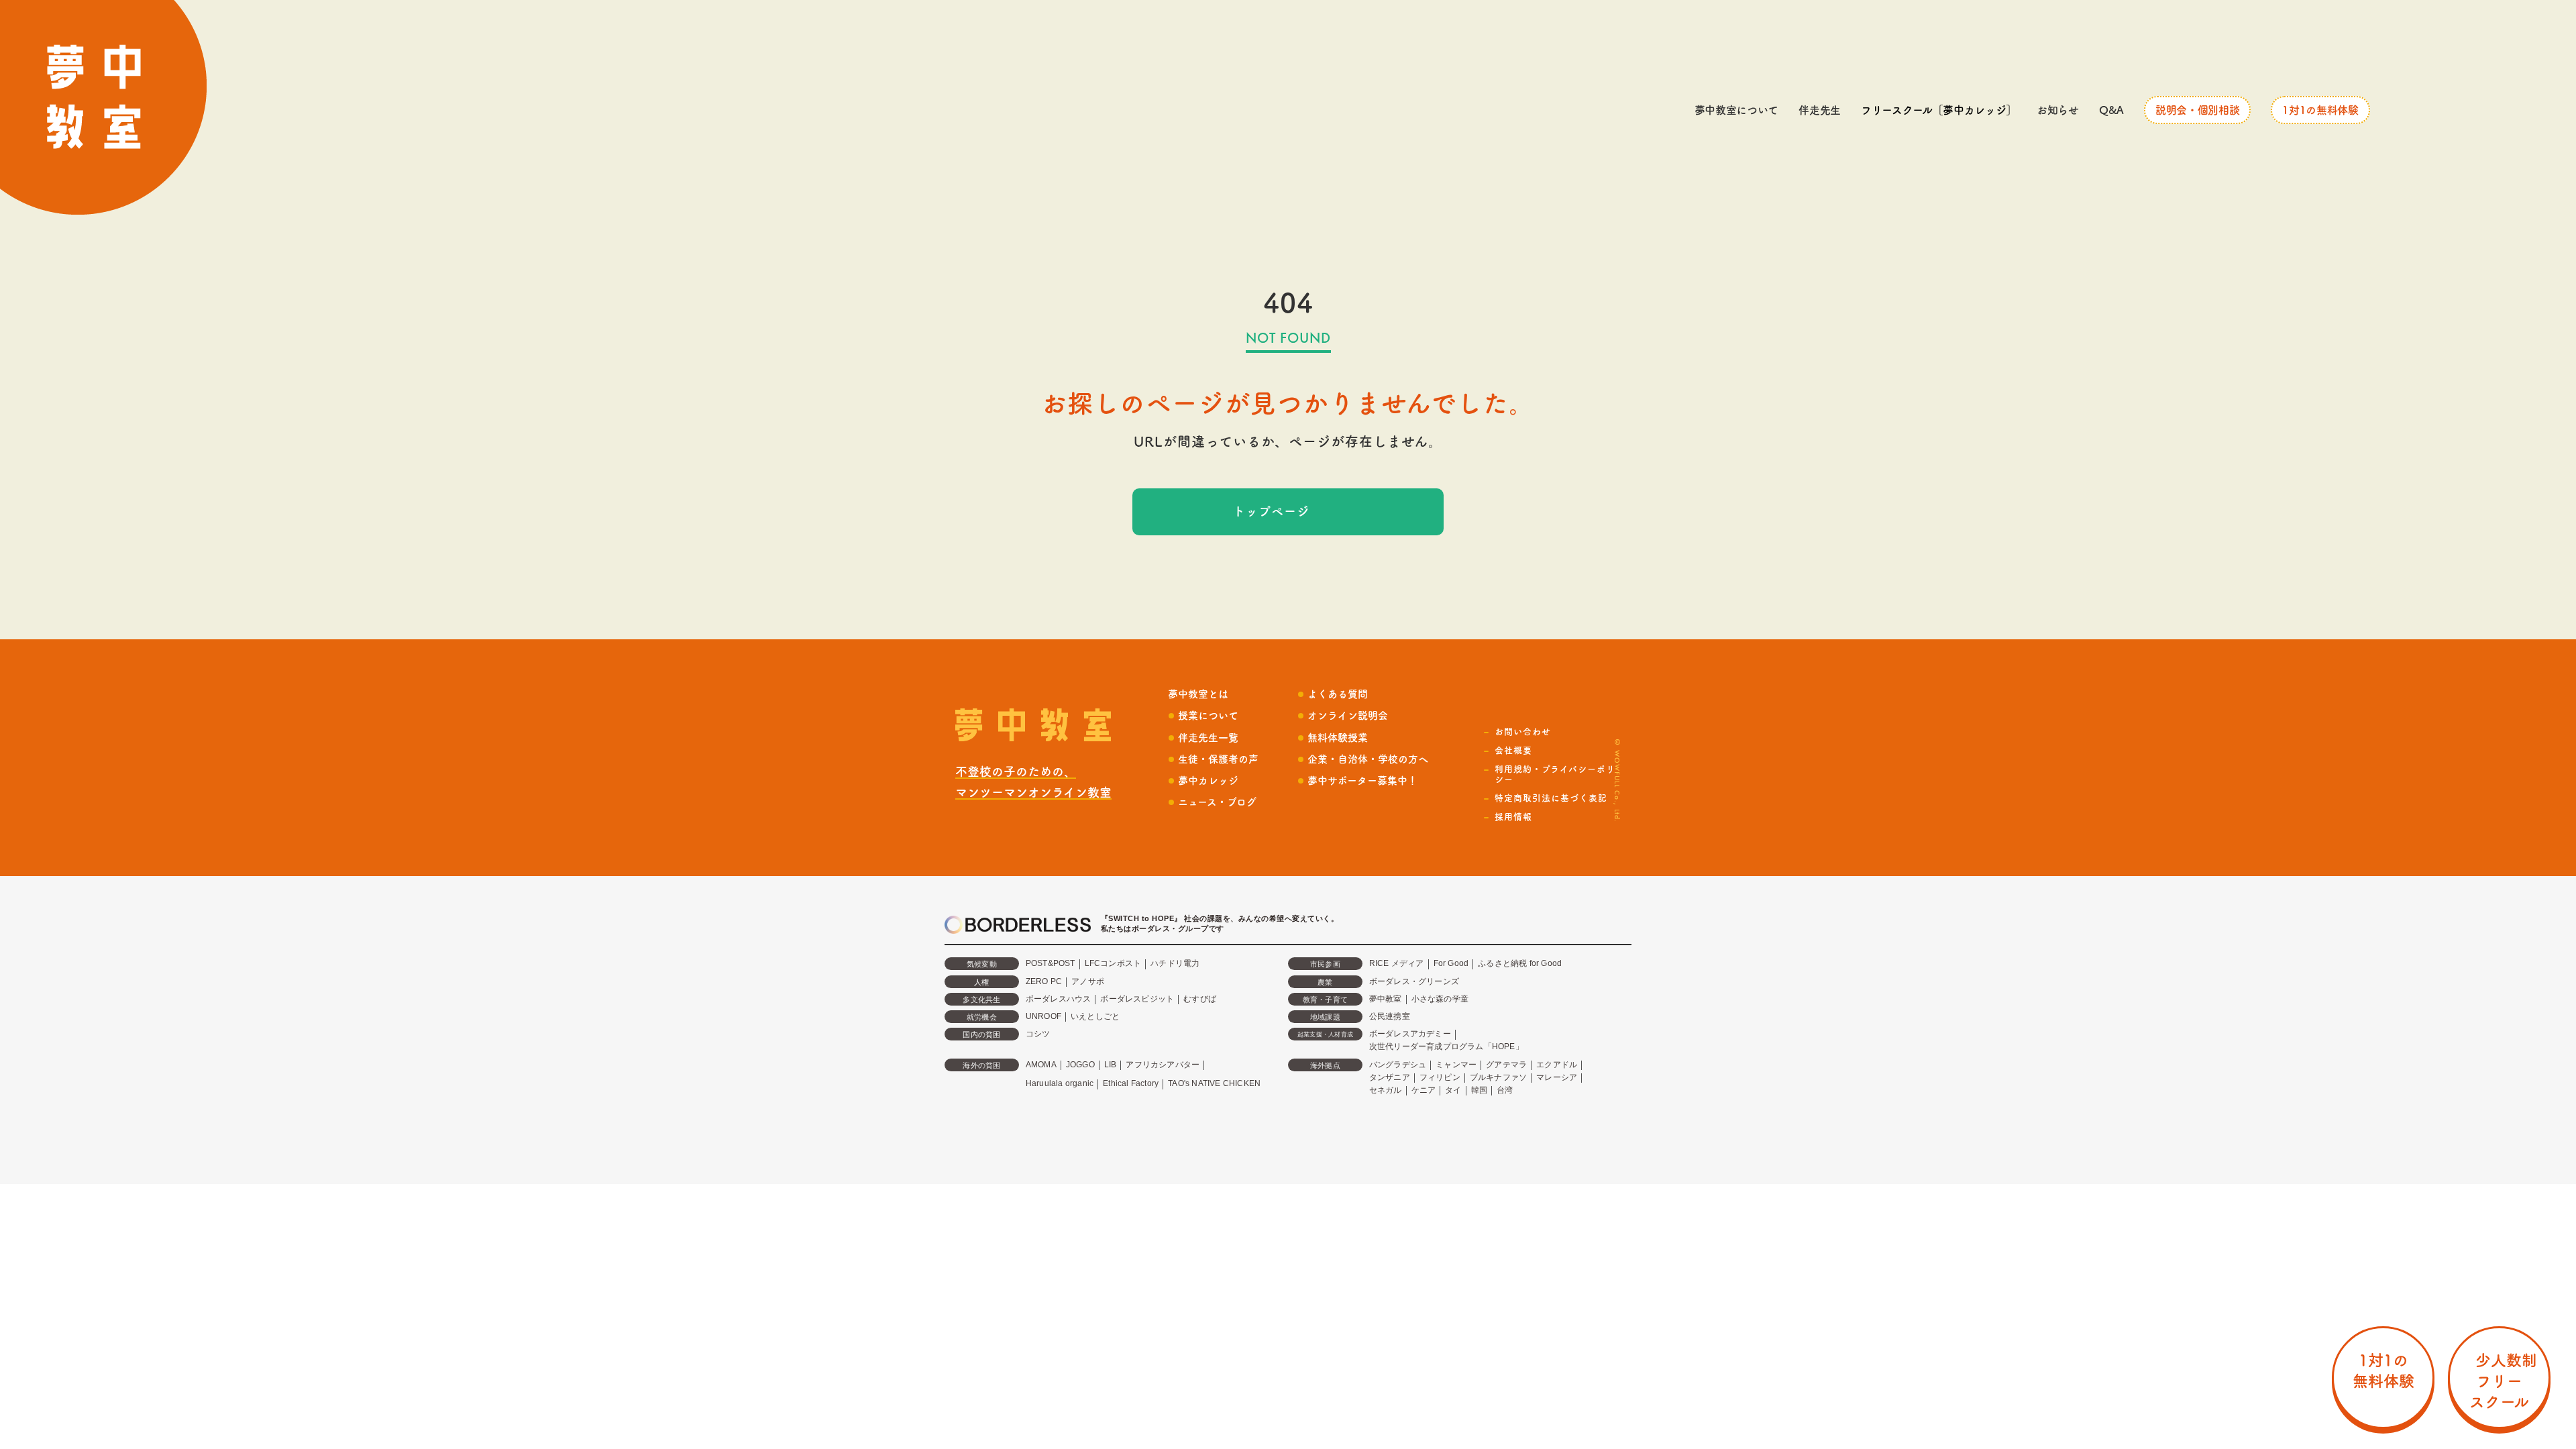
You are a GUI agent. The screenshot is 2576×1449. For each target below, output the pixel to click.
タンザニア (1390, 1077)
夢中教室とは (1198, 694)
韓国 (1479, 1090)
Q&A (2111, 110)
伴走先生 (1820, 110)
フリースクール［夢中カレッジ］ (1939, 110)
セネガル (1386, 1090)
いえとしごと (1095, 1016)
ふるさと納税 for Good (1520, 963)
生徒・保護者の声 (1218, 759)
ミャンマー (1456, 1065)
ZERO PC (1044, 981)
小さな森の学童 (1440, 999)
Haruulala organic (1060, 1083)
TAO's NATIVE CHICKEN (1214, 1083)
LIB (1111, 1065)
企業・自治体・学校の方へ (1368, 759)
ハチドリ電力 (1175, 963)
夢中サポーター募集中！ (1362, 781)
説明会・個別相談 (2197, 110)
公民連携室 (1390, 1016)
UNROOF (1043, 1016)
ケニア (1424, 1090)
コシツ (1038, 1034)
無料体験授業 (1338, 738)
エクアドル (1557, 1065)
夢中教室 (1386, 999)
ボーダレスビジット (1137, 999)
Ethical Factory (1131, 1083)
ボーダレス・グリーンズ (1414, 981)
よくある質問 (1338, 694)
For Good (1451, 963)
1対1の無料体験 (2320, 110)
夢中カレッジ (1208, 781)
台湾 (1505, 1090)
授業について (1208, 715)
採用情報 (1513, 817)
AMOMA (1041, 1065)
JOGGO (1080, 1065)
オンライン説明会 (1348, 715)
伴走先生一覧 (1208, 738)
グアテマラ (1506, 1065)
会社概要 (1513, 750)
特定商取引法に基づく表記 (1551, 798)
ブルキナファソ (1498, 1077)
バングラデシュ (1398, 1065)
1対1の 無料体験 (2383, 1371)
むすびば (1200, 999)
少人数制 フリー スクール (2499, 1381)
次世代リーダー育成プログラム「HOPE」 (1446, 1046)
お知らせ (2058, 110)
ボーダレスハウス (1059, 999)
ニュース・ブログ (1217, 802)
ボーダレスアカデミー (1410, 1034)
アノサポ (1088, 981)
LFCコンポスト (1113, 963)
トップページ (1271, 511)
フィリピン (1440, 1077)
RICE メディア (1397, 963)
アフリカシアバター (1163, 1065)
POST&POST (1051, 963)
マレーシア (1557, 1077)
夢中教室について (1736, 110)
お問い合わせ (1523, 732)
